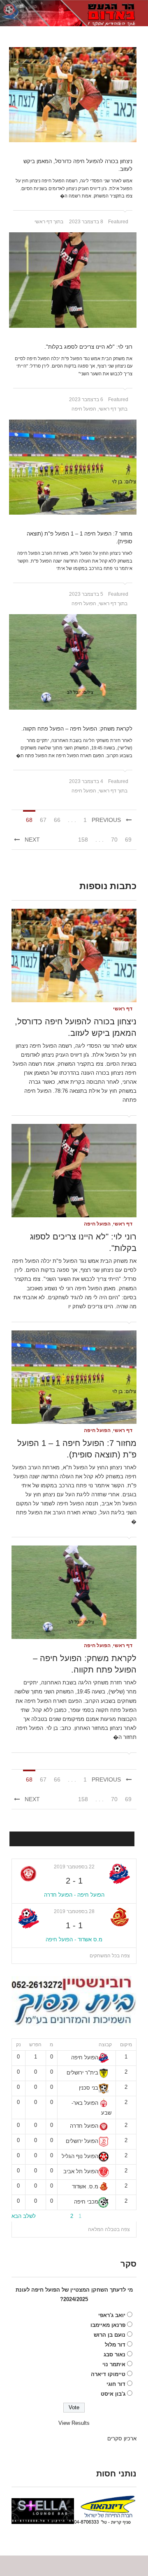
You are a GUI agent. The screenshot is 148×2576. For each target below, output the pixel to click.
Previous (106, 820)
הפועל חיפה (84, 409)
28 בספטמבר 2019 (74, 1911)
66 (57, 820)
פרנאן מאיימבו (108, 2325)
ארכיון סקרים (122, 2439)
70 (114, 840)
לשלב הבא (24, 2216)
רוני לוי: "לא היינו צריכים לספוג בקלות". (88, 347)
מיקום (126, 2045)
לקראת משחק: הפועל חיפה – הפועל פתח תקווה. (77, 729)
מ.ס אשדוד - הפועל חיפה (74, 1939)
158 (83, 840)
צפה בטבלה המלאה (109, 2229)
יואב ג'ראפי (112, 2315)
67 (43, 820)
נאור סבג (114, 2355)
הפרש (35, 2045)
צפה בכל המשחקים (110, 1956)
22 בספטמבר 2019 (74, 1867)
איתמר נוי (114, 2364)
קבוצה (105, 2045)
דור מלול (115, 2345)
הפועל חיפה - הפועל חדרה (74, 1895)
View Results (74, 2423)
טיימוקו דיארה (108, 2374)
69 (128, 840)
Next (32, 840)
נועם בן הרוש (110, 2335)
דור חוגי (116, 2384)
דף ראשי (43, 222)
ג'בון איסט (113, 2394)
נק (18, 2045)
